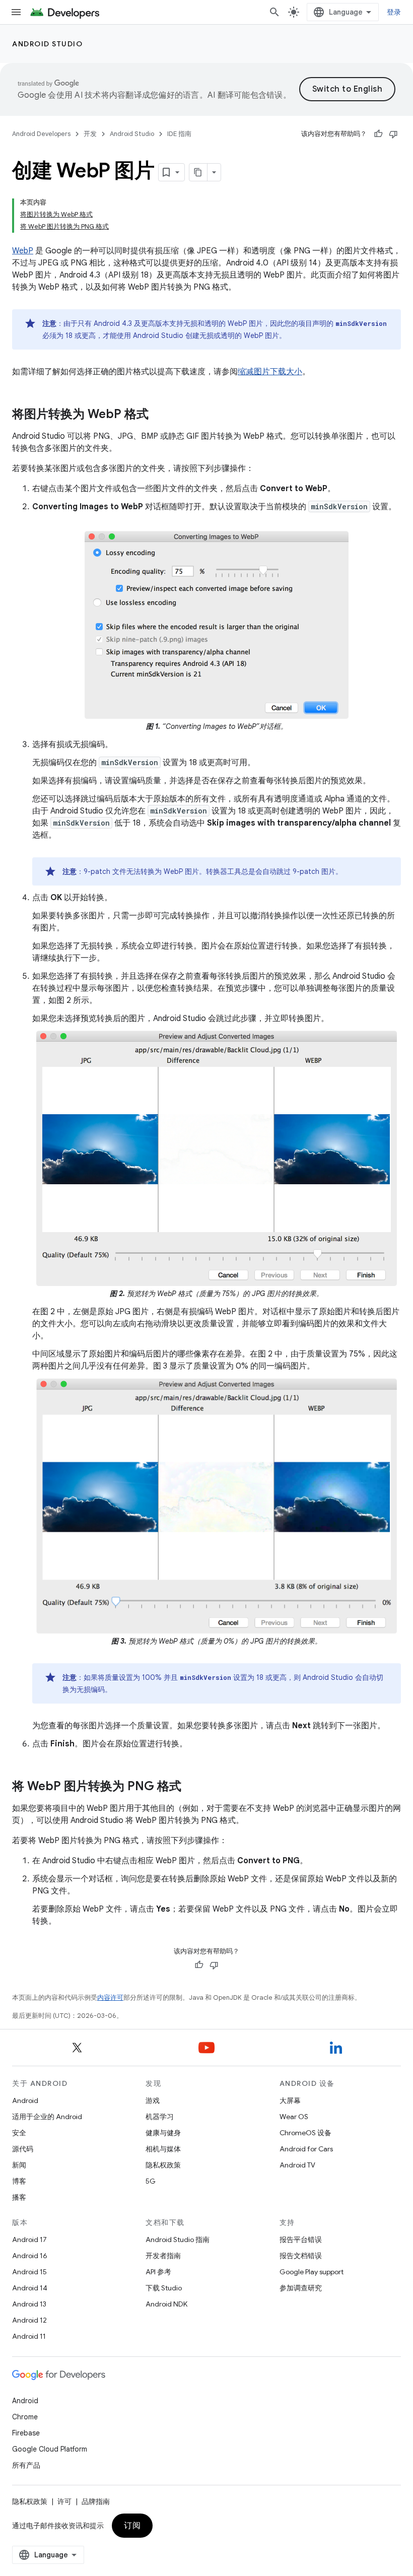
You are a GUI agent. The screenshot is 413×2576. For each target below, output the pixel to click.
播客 (19, 2197)
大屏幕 (290, 2100)
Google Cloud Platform (50, 2449)
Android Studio (47, 44)
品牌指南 (96, 2501)
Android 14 (30, 2288)
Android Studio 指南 (178, 2240)
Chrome (25, 2417)
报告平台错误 (301, 2240)
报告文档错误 (301, 2256)
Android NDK (166, 2304)
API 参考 (158, 2272)
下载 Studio (164, 2288)
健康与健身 (163, 2133)
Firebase (26, 2433)
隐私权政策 (163, 2165)
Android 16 (30, 2256)
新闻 (19, 2165)
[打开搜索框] (274, 12)
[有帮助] (378, 134)
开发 (90, 134)
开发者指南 (163, 2256)
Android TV (297, 2165)
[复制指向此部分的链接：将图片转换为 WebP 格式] (159, 415)
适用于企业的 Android (47, 2117)
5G (151, 2181)
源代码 (23, 2149)
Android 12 (29, 2320)
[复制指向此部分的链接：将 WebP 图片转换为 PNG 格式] (191, 1787)
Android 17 (29, 2240)
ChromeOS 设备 (305, 2133)
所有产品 (26, 2465)
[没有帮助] (393, 134)
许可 (64, 2501)
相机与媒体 (163, 2149)
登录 (394, 12)
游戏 (153, 2100)
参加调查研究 (301, 2288)
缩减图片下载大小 (270, 372)
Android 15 (29, 2272)
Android (25, 2100)
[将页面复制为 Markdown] (198, 172)
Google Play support (312, 2272)
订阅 (132, 2526)
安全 (19, 2133)
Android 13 (29, 2304)
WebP (23, 251)
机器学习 (160, 2117)
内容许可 (110, 1997)
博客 (19, 2181)
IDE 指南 (179, 134)
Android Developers (41, 134)
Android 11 (29, 2336)
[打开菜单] (16, 12)
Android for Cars (306, 2149)
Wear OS (294, 2117)
